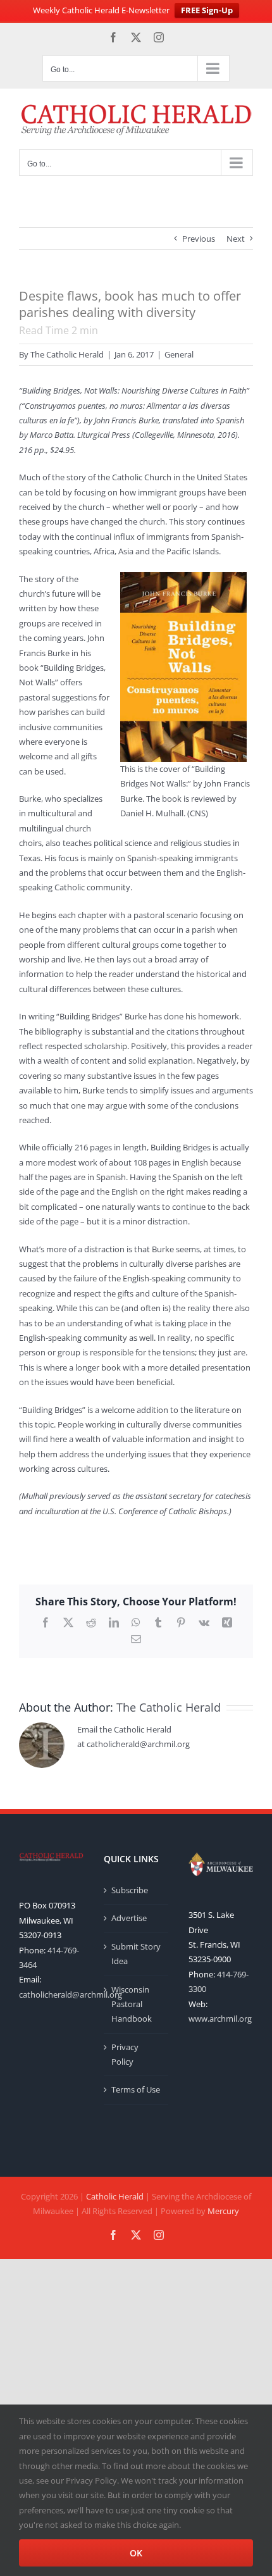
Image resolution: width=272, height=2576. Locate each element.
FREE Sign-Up (207, 10)
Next (236, 239)
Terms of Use (136, 2089)
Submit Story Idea (136, 1954)
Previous (199, 239)
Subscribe (130, 1890)
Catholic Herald (115, 2196)
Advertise (129, 1918)
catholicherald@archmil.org (71, 1994)
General (179, 354)
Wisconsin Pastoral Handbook (132, 2004)
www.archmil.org (220, 2019)
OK (136, 2553)
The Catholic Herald (67, 354)
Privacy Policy (125, 2054)
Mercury (223, 2211)
